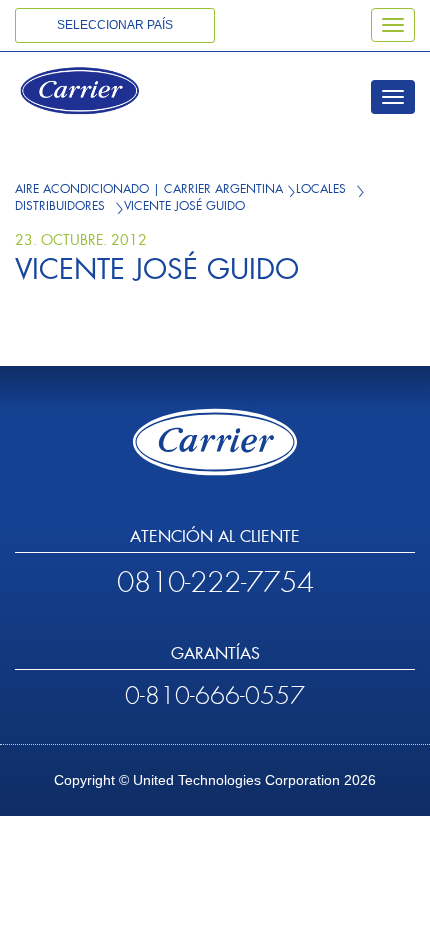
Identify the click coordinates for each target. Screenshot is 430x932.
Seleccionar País (115, 25)
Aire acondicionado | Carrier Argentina (149, 189)
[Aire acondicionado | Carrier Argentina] (107, 93)
